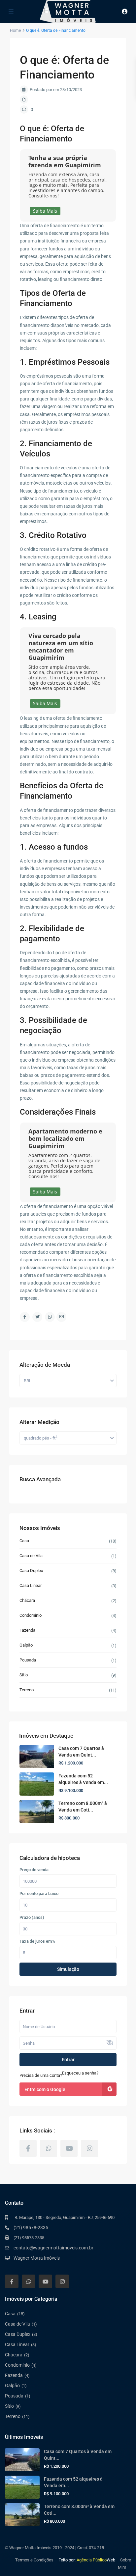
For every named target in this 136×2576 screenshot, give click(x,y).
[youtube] (69, 2148)
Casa (24, 1541)
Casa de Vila (31, 1556)
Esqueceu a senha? (80, 2073)
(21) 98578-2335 (31, 2228)
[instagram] (89, 2148)
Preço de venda (34, 1870)
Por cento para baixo (39, 1894)
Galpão (26, 1645)
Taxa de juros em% (37, 1941)
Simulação (68, 1969)
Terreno (27, 1690)
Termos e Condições (34, 2560)
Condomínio (31, 1615)
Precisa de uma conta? (41, 2075)
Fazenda (27, 1630)
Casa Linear (31, 1585)
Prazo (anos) (32, 1918)
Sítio (24, 1675)
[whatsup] (49, 2148)
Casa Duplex (31, 1571)
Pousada (28, 1660)
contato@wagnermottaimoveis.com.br (53, 2248)
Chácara (27, 1600)
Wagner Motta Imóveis (37, 2258)
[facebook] (28, 2148)
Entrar (68, 2060)
